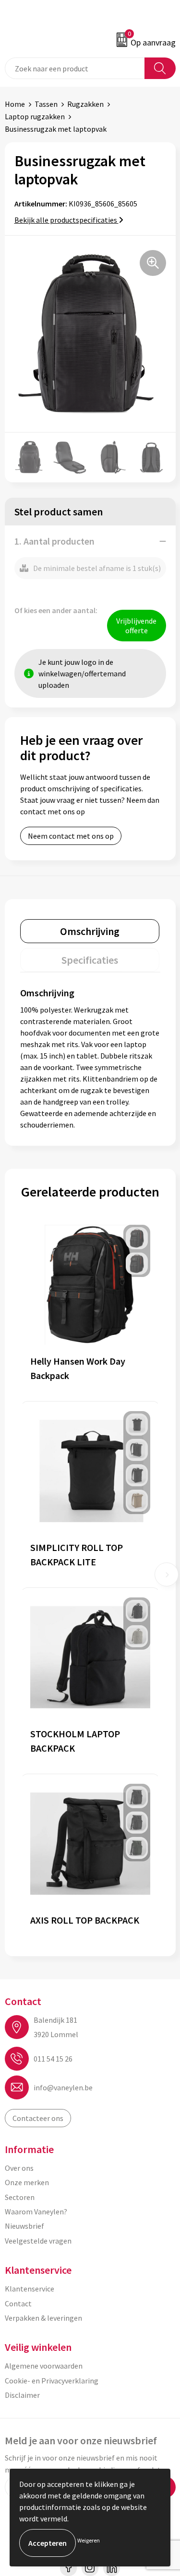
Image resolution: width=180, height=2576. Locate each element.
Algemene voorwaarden (44, 2366)
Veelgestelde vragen (38, 2241)
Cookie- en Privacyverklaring (52, 2381)
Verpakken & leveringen (43, 2318)
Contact (18, 2303)
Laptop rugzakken (35, 116)
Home (15, 104)
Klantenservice (30, 2289)
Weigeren (89, 2540)
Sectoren (20, 2197)
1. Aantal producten (54, 541)
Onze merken (27, 2182)
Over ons (19, 2168)
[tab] (90, 931)
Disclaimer (22, 2395)
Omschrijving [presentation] (90, 931)
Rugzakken (85, 104)
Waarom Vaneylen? (36, 2211)
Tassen (46, 104)
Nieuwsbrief (24, 2226)
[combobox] (75, 68)
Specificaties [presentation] (90, 960)
